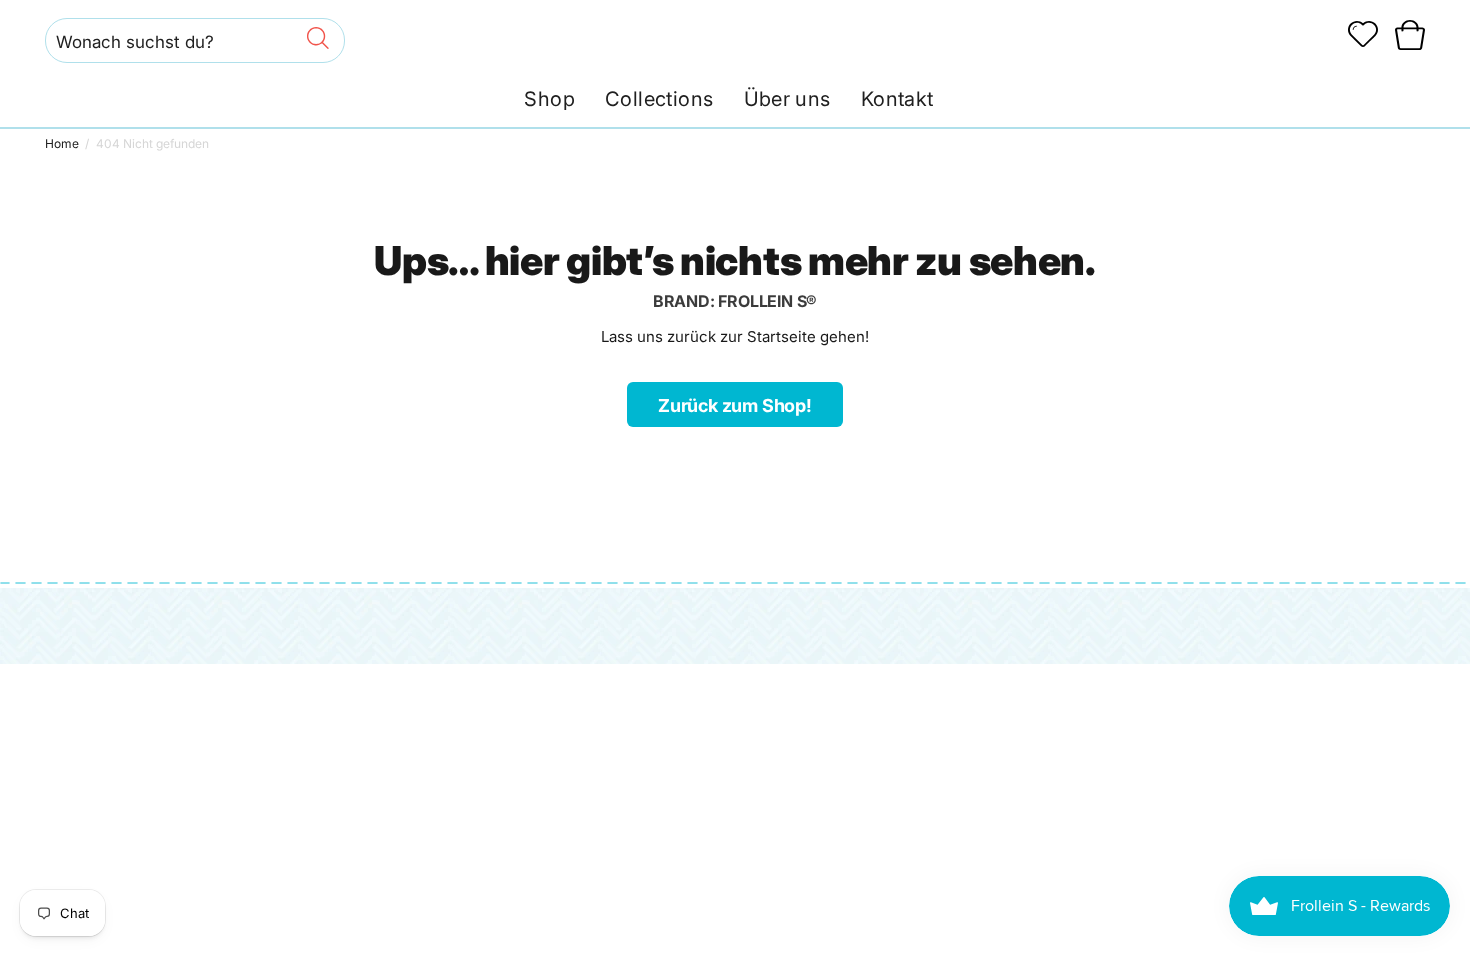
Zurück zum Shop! (735, 405)
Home (62, 143)
